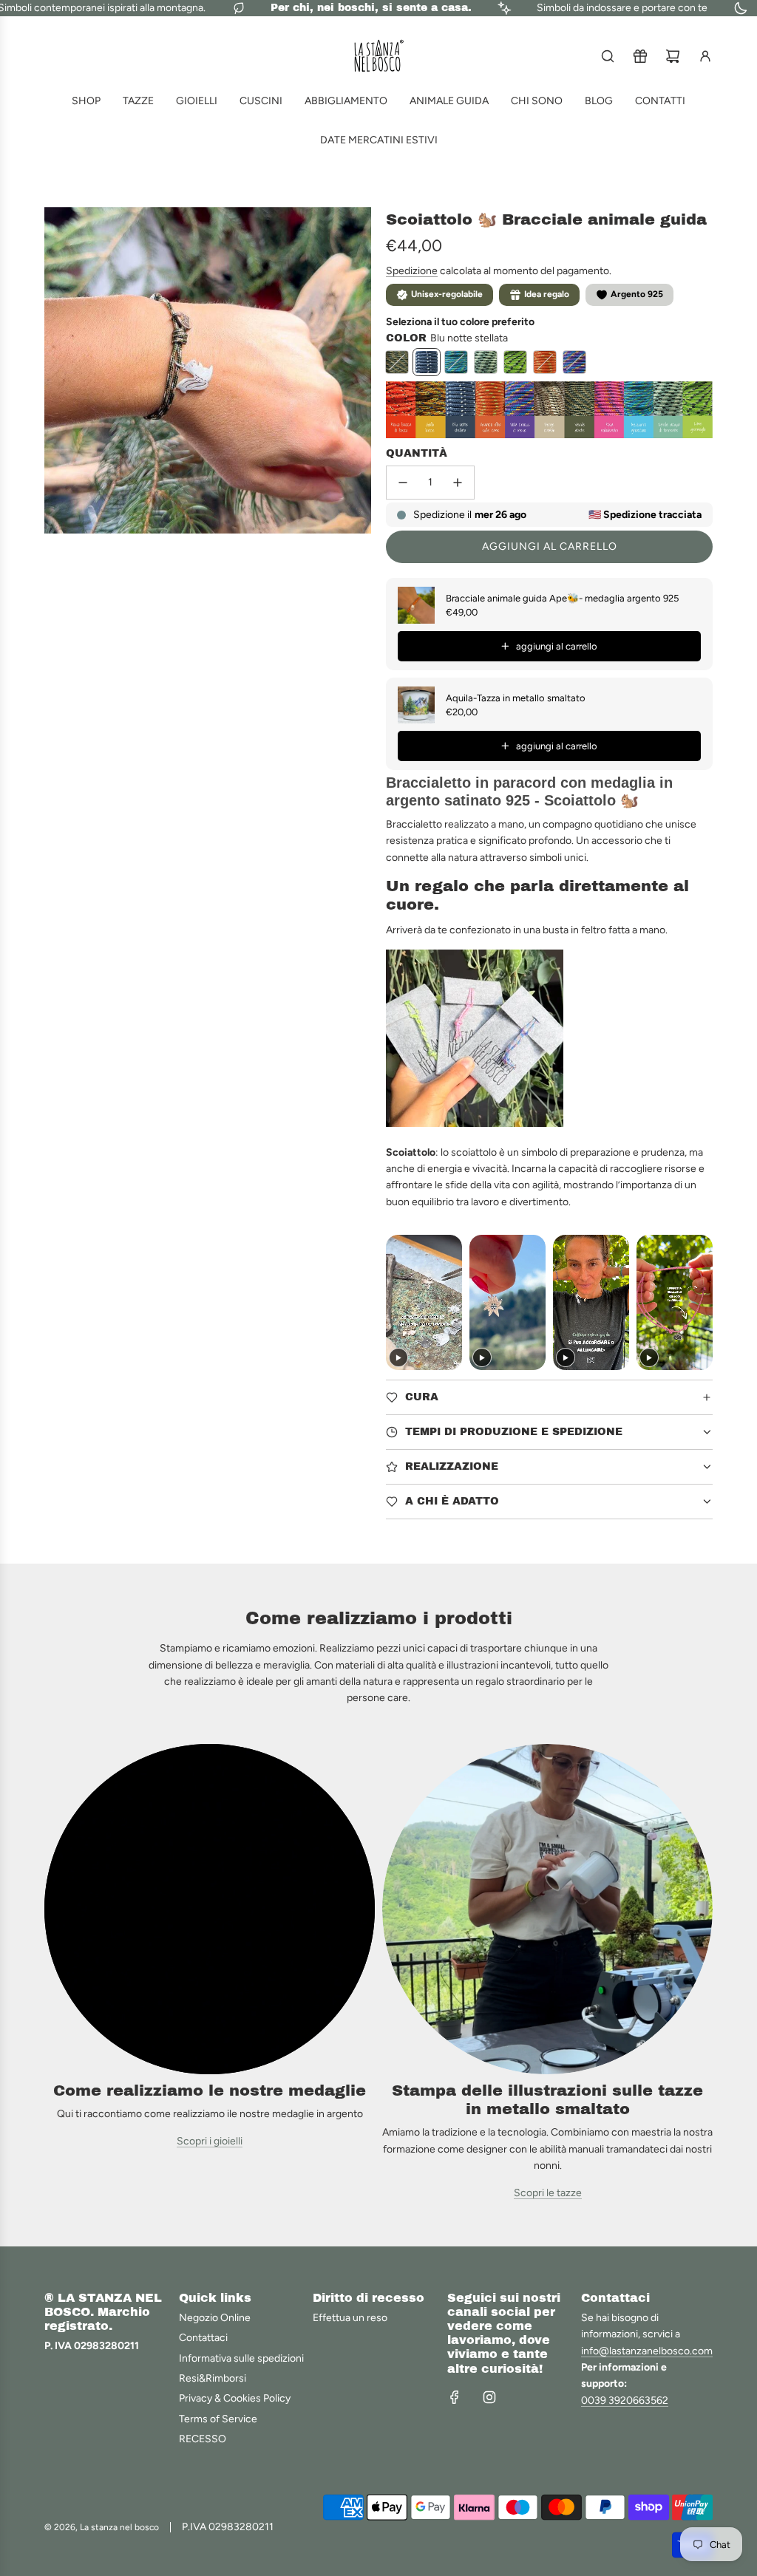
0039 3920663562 (625, 2400)
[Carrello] (673, 56)
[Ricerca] (608, 56)
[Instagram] (489, 2397)
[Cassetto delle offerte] (640, 56)
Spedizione (412, 271)
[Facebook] (455, 2397)
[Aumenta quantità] (458, 483)
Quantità (417, 453)
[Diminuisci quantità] (403, 483)
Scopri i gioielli (210, 2141)
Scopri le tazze (548, 2193)
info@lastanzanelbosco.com (647, 2351)
